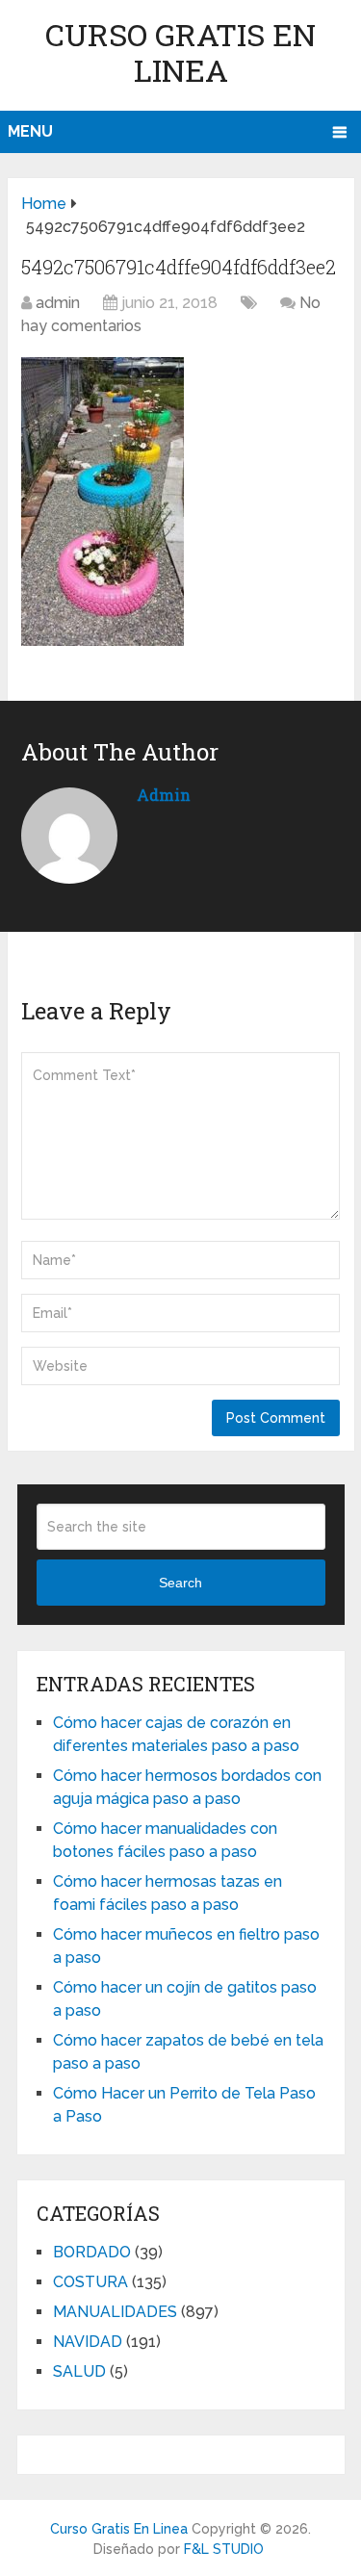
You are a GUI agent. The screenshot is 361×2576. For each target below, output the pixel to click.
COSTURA (90, 2282)
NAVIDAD (88, 2342)
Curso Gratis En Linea (180, 52)
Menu (30, 131)
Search (180, 1583)
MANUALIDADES (115, 2312)
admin (58, 303)
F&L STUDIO (224, 2549)
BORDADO (92, 2252)
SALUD (79, 2371)
